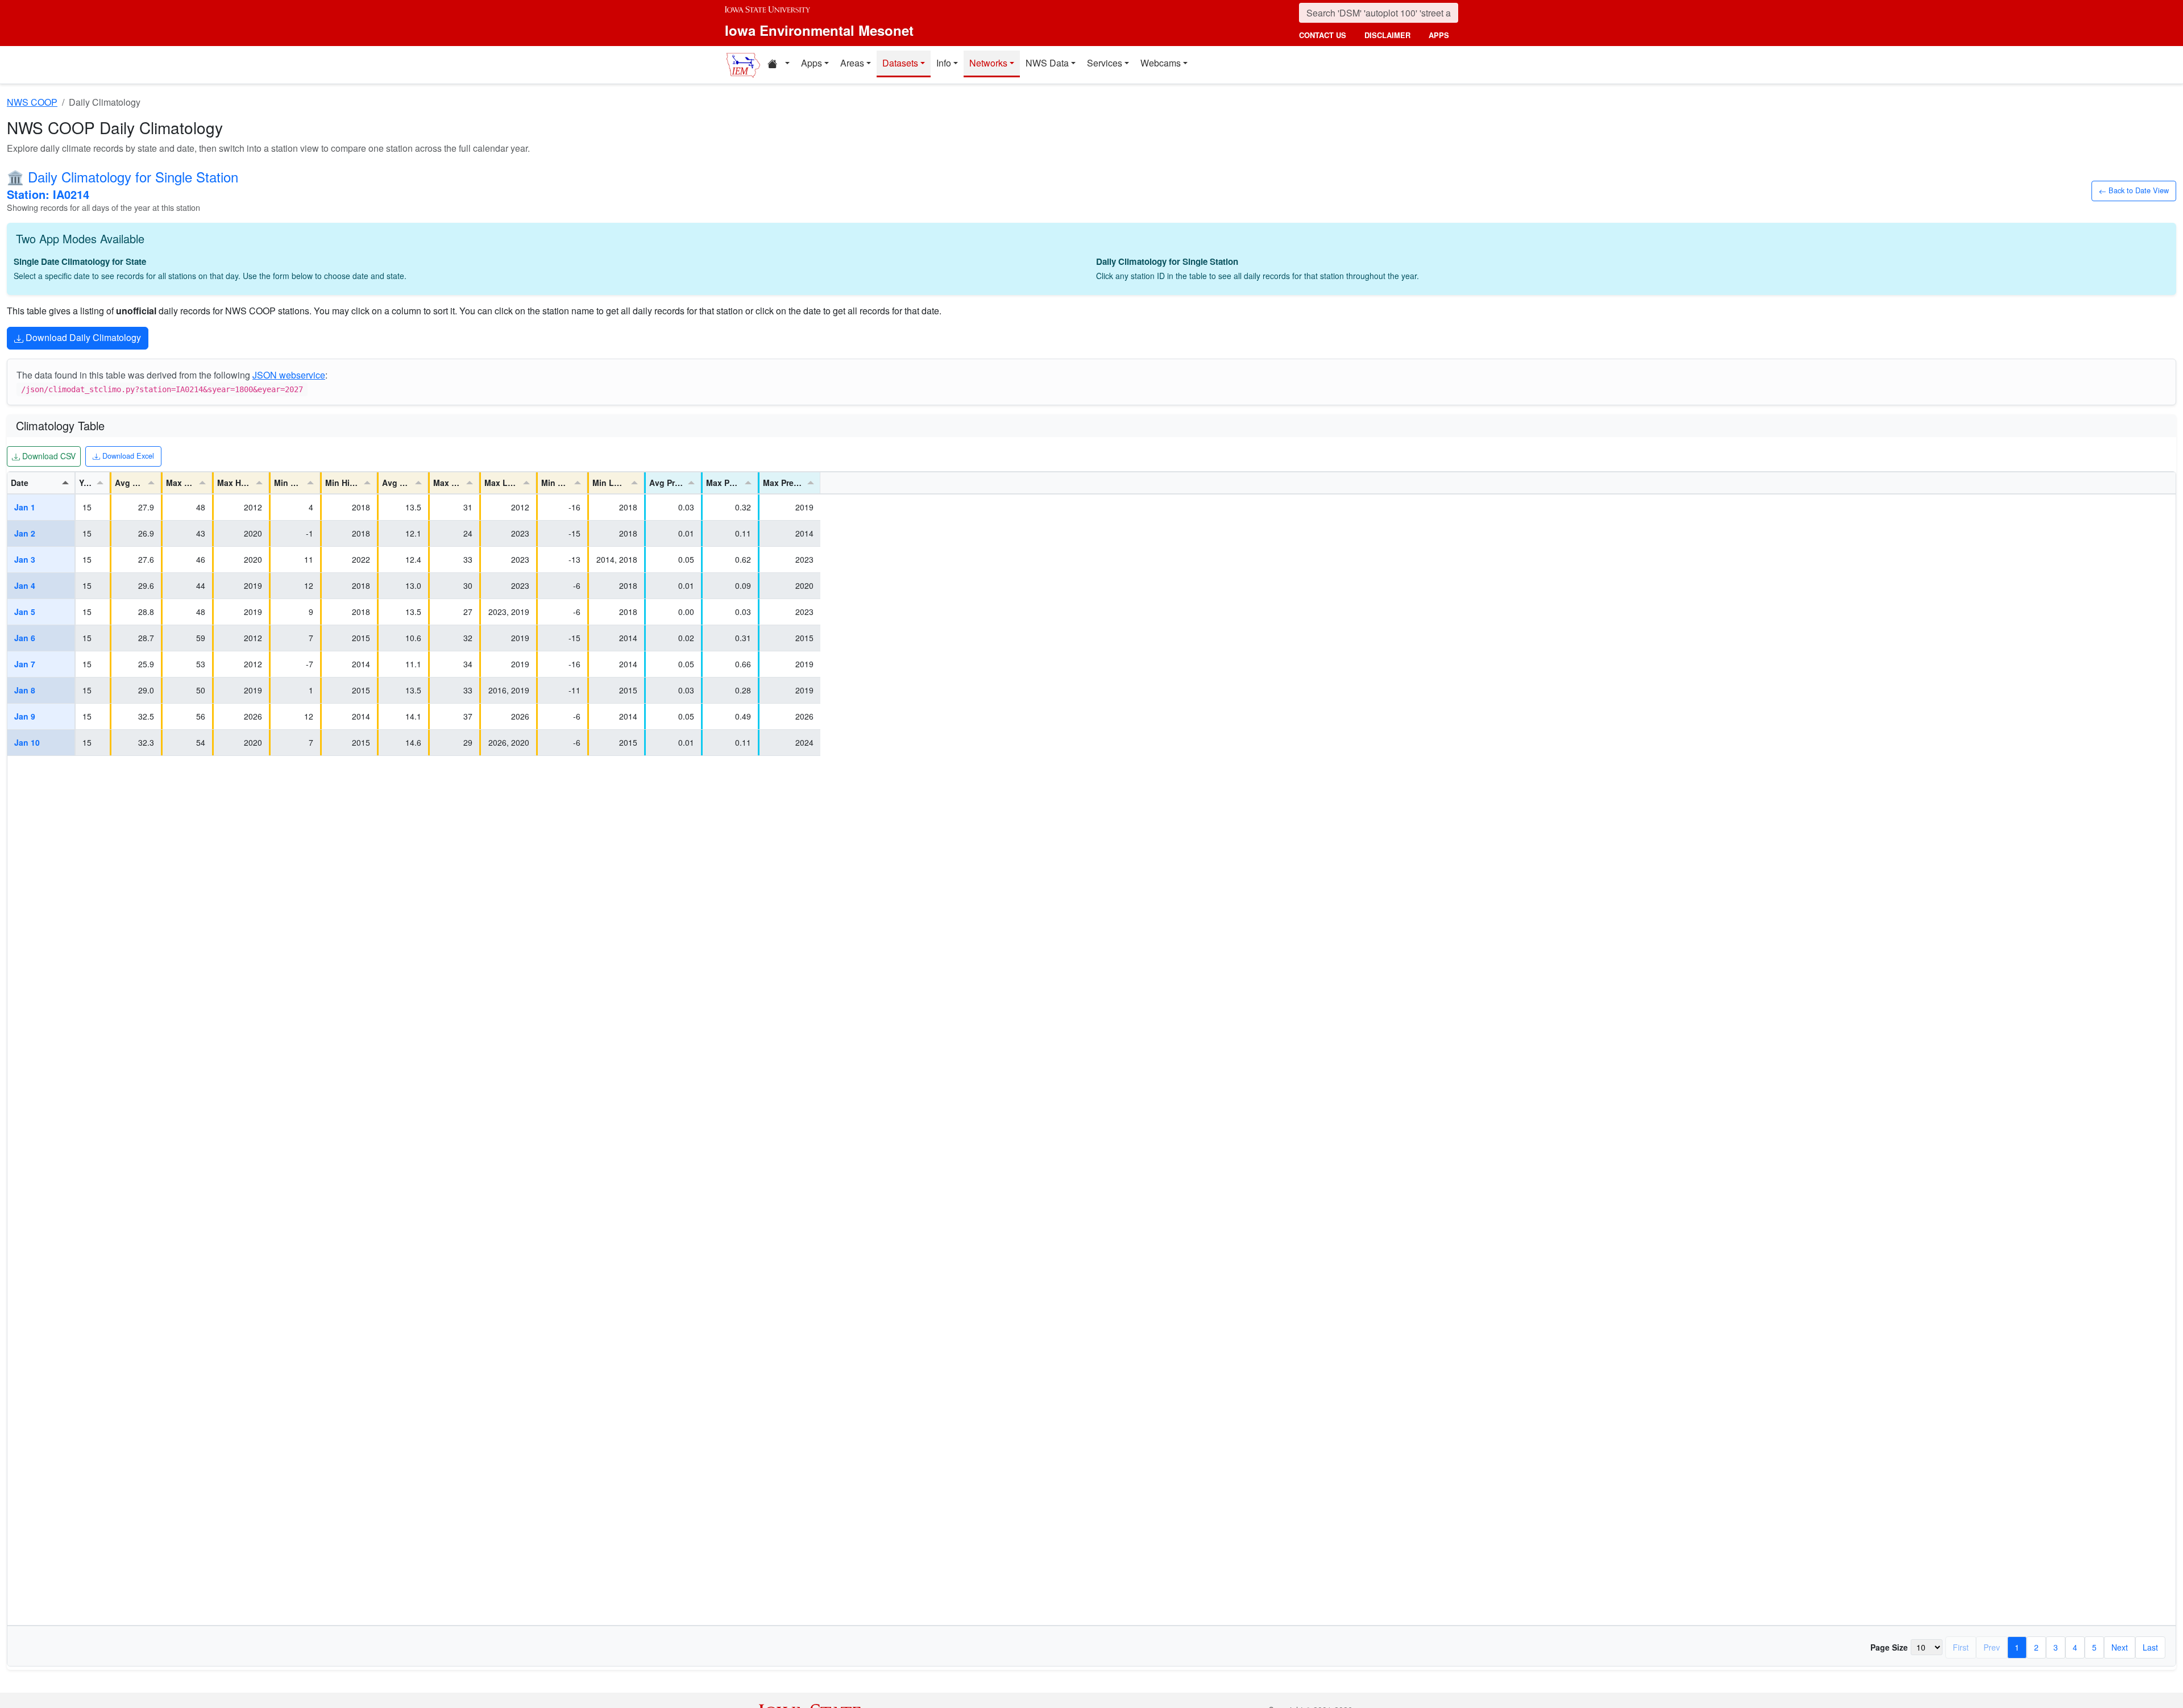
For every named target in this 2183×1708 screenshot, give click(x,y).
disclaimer (1387, 35)
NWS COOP (32, 102)
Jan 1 (25, 507)
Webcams (1161, 63)
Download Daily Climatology (82, 337)
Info (944, 63)
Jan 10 (27, 742)
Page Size (1889, 1647)
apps (1439, 35)
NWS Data (1047, 63)
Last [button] (2150, 1647)
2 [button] (2036, 1647)
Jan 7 (25, 664)
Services (1105, 63)
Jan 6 (25, 638)
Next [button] (2120, 1647)
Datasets (900, 63)
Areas (852, 63)
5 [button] (2094, 1647)
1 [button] (2017, 1647)
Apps (812, 63)
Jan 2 (25, 533)
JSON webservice (289, 375)
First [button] (1961, 1647)
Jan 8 (25, 690)
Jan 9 (25, 716)
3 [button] (2056, 1647)
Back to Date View (2137, 190)
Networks (988, 63)
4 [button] (2075, 1647)
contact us (1323, 35)
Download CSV (47, 456)
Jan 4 (25, 585)
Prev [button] (1992, 1647)
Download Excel (127, 455)
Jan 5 (25, 612)
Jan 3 (25, 559)
